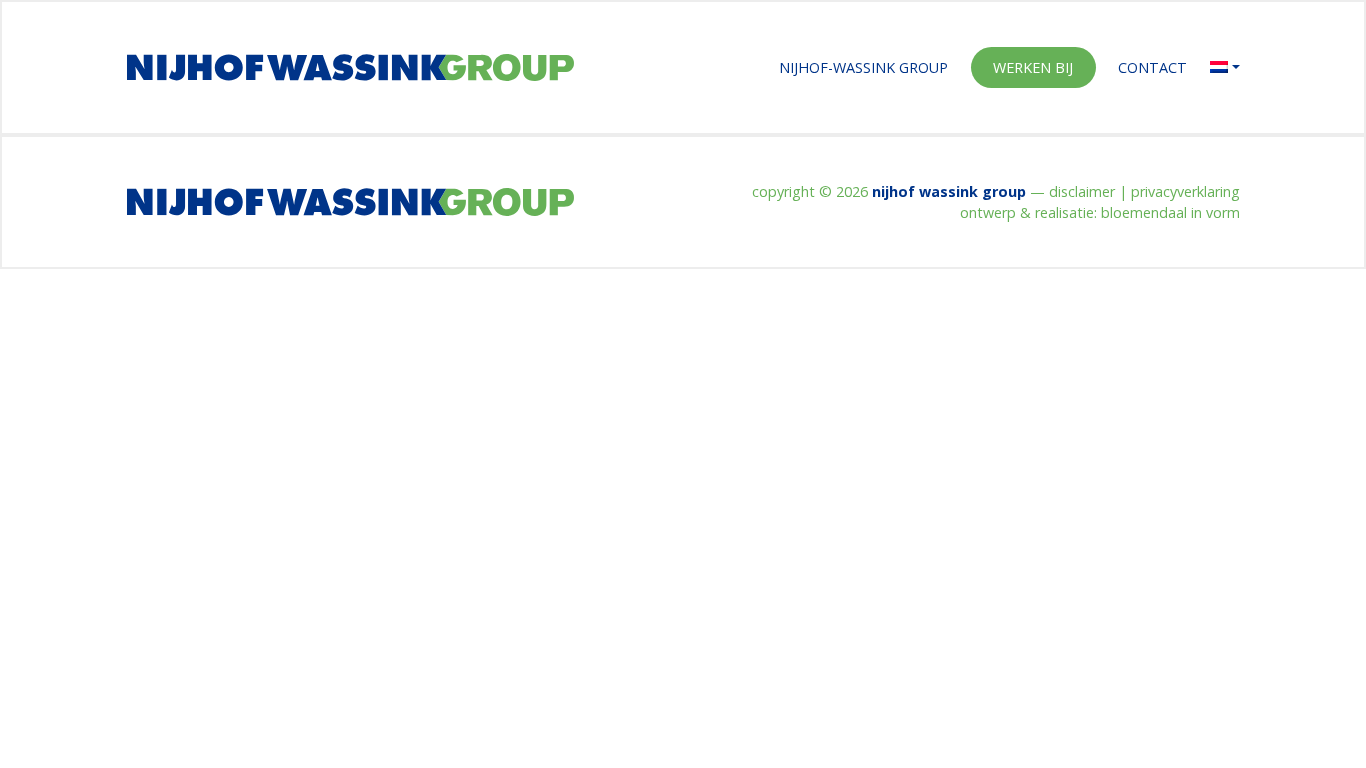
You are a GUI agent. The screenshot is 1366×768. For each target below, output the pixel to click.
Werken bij (1033, 67)
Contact (1152, 67)
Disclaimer (1082, 191)
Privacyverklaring (1185, 191)
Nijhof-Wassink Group (863, 67)
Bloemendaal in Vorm (1170, 212)
